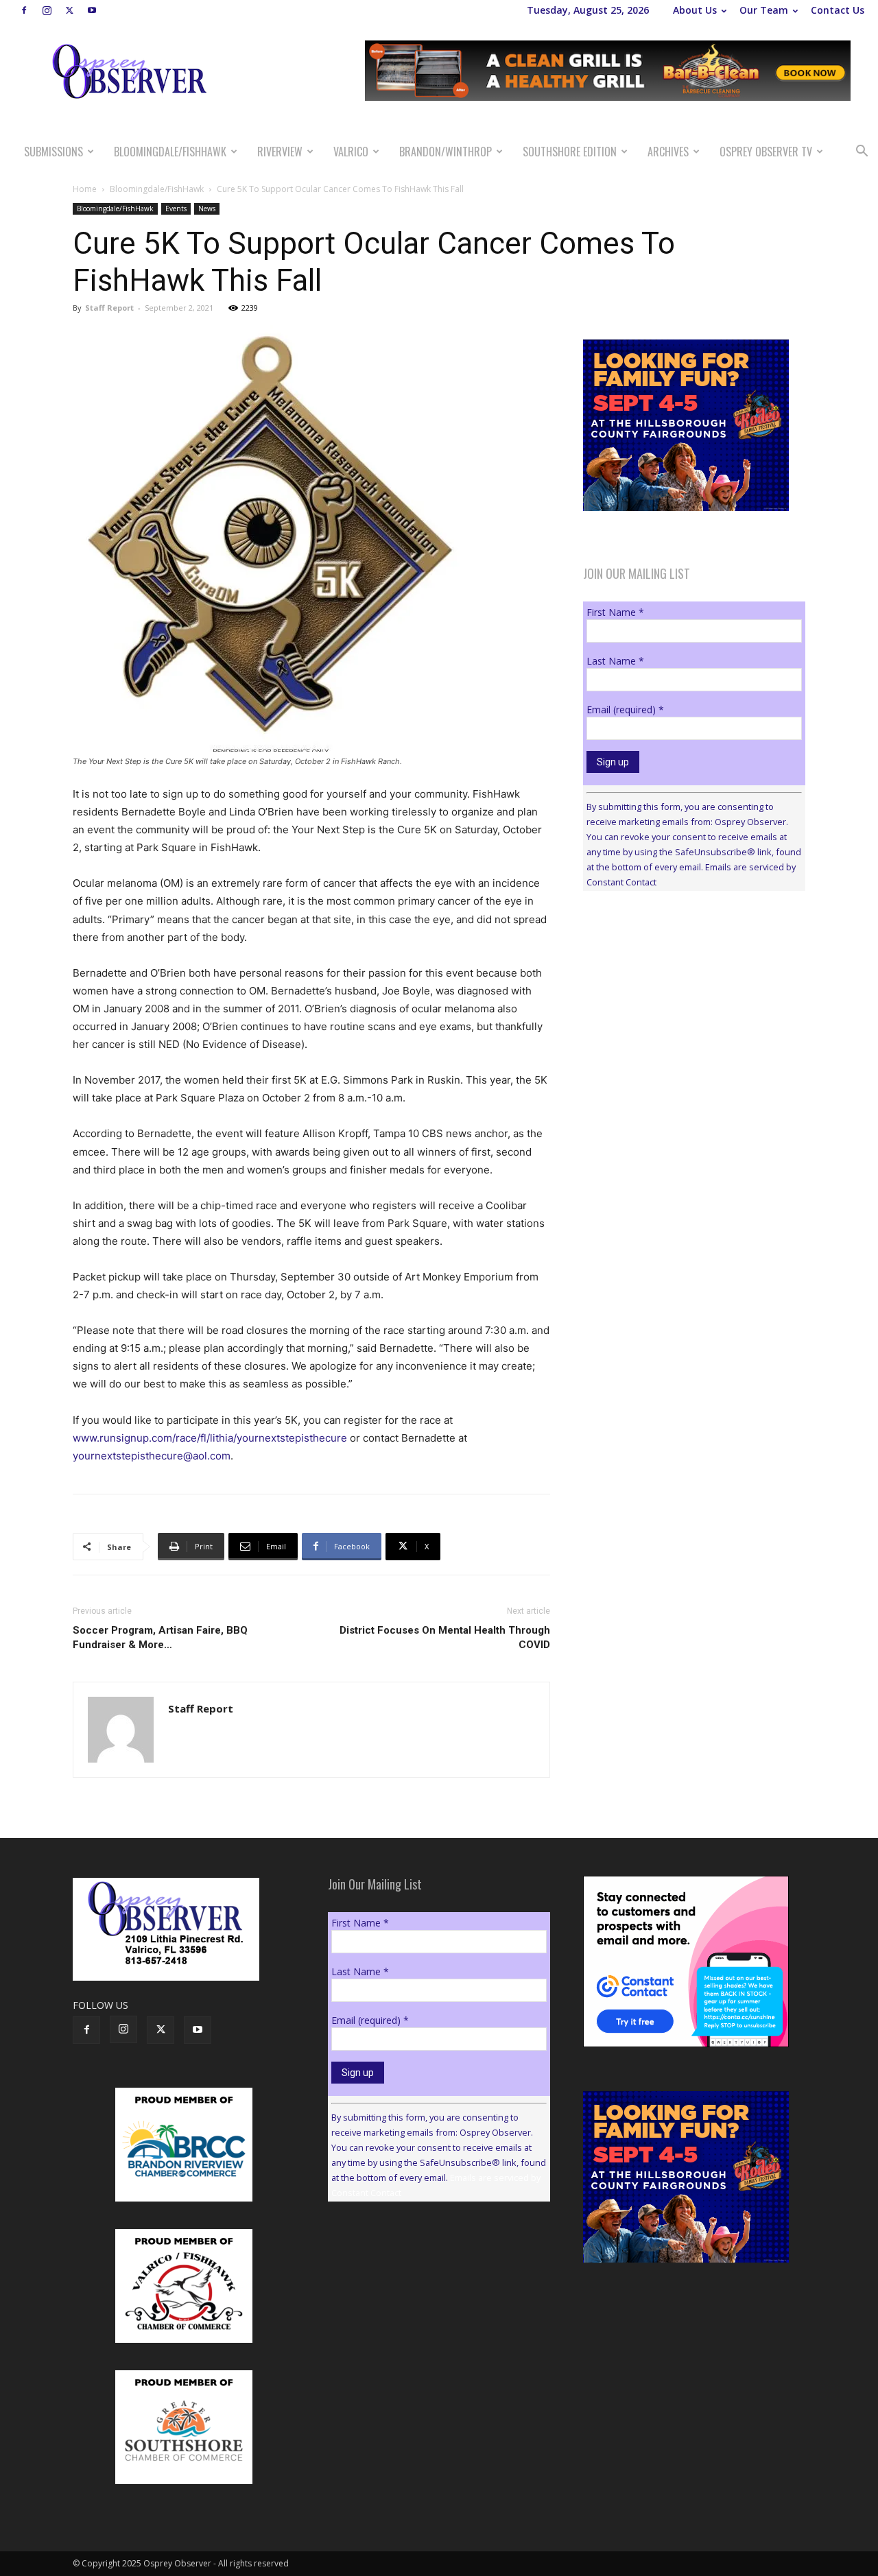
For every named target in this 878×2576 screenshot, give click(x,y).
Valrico (351, 152)
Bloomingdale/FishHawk (170, 152)
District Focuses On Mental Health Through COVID (445, 1637)
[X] (69, 10)
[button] (862, 153)
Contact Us (838, 10)
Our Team (764, 10)
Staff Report (109, 308)
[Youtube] (92, 10)
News (207, 208)
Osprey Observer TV (766, 152)
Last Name (615, 661)
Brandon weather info (686, 1027)
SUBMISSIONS (54, 152)
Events (176, 208)
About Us (695, 10)
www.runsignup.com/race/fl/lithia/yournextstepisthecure (210, 1438)
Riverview (280, 152)
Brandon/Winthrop (446, 152)
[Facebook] (24, 10)
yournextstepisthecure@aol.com (152, 1456)
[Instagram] (47, 10)
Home (85, 189)
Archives (668, 152)
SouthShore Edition (570, 152)
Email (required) (625, 709)
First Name (615, 612)
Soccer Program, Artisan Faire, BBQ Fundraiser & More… (160, 1637)
